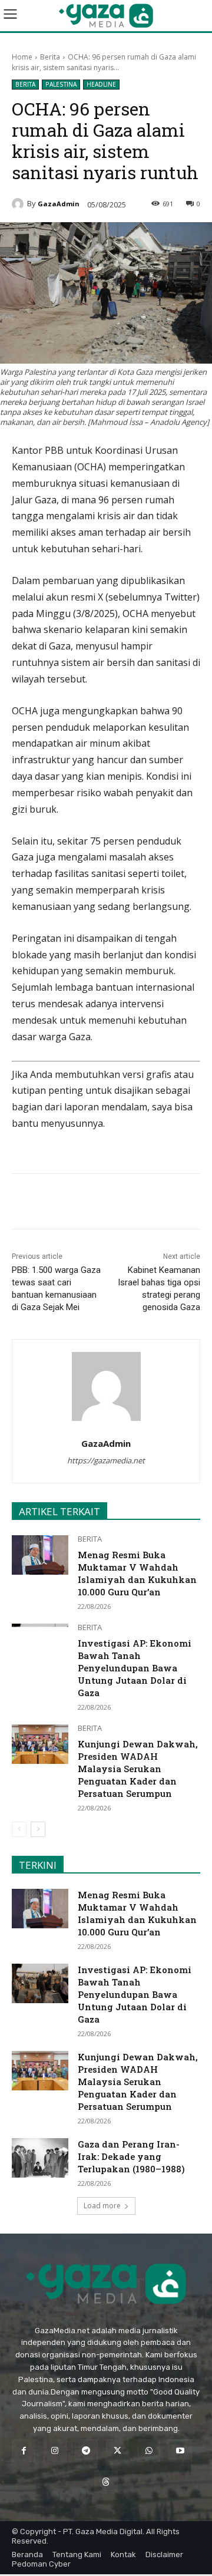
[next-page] (38, 1829)
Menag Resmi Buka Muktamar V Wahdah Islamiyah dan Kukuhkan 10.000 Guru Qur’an (137, 1573)
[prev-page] (19, 1829)
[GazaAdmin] (19, 204)
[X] (88, 1203)
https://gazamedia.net (106, 1460)
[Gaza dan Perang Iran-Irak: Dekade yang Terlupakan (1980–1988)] (40, 2158)
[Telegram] (142, 1203)
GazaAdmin (59, 204)
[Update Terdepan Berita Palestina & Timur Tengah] (106, 16)
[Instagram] (55, 2451)
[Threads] (106, 2482)
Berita (50, 57)
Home (22, 57)
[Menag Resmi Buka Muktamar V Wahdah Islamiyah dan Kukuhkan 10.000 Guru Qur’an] (40, 1555)
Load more (102, 2206)
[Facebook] (61, 1203)
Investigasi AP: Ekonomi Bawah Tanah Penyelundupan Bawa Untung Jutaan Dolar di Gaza (135, 1668)
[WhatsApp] (115, 1203)
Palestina (61, 84)
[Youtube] (180, 2451)
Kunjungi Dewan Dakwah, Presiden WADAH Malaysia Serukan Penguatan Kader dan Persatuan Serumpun (138, 1769)
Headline (101, 84)
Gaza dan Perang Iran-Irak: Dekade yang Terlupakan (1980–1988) (131, 2156)
